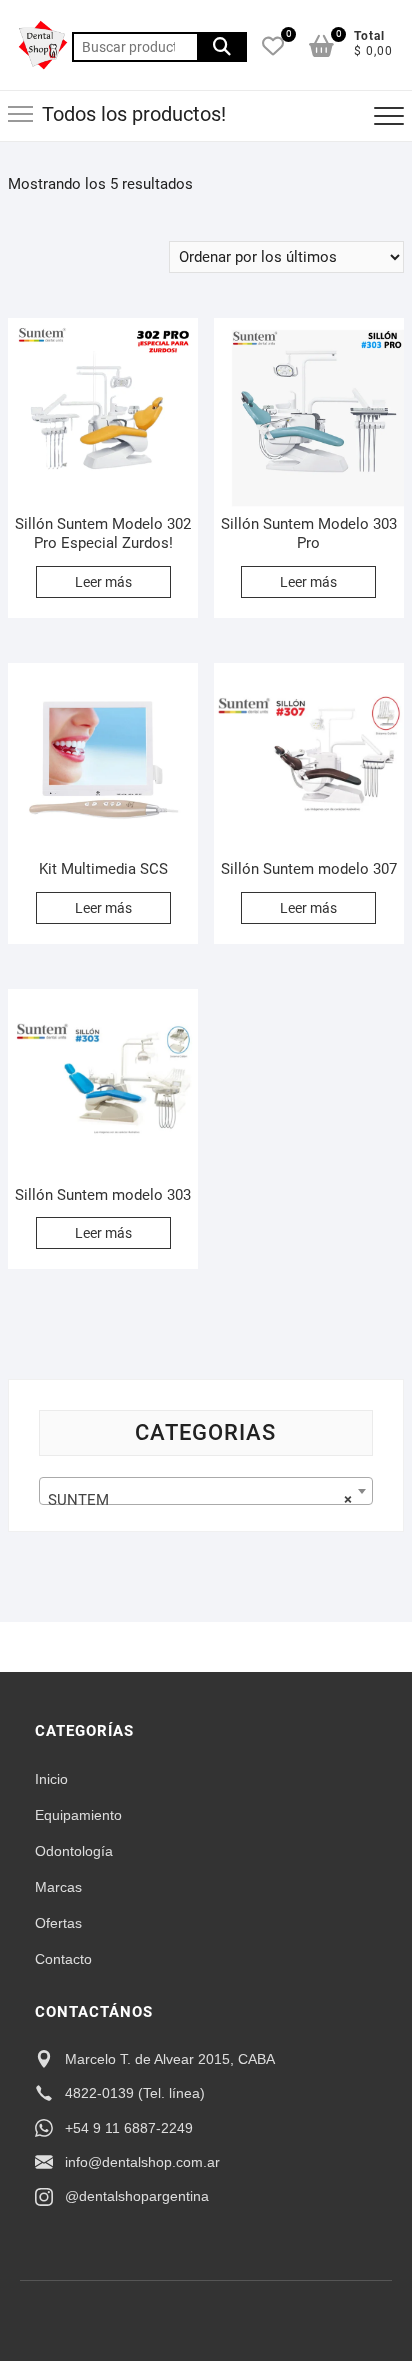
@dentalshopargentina (137, 2196)
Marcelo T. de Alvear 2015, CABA (170, 2059)
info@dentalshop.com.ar (142, 2162)
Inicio (51, 1779)
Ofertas (58, 1923)
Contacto (63, 1959)
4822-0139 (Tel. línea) (135, 2093)
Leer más (103, 582)
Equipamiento (78, 1815)
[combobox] (206, 1491)
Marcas (58, 1887)
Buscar (222, 47)
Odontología (74, 1851)
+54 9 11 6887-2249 (129, 2128)
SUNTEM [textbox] (200, 1500)
